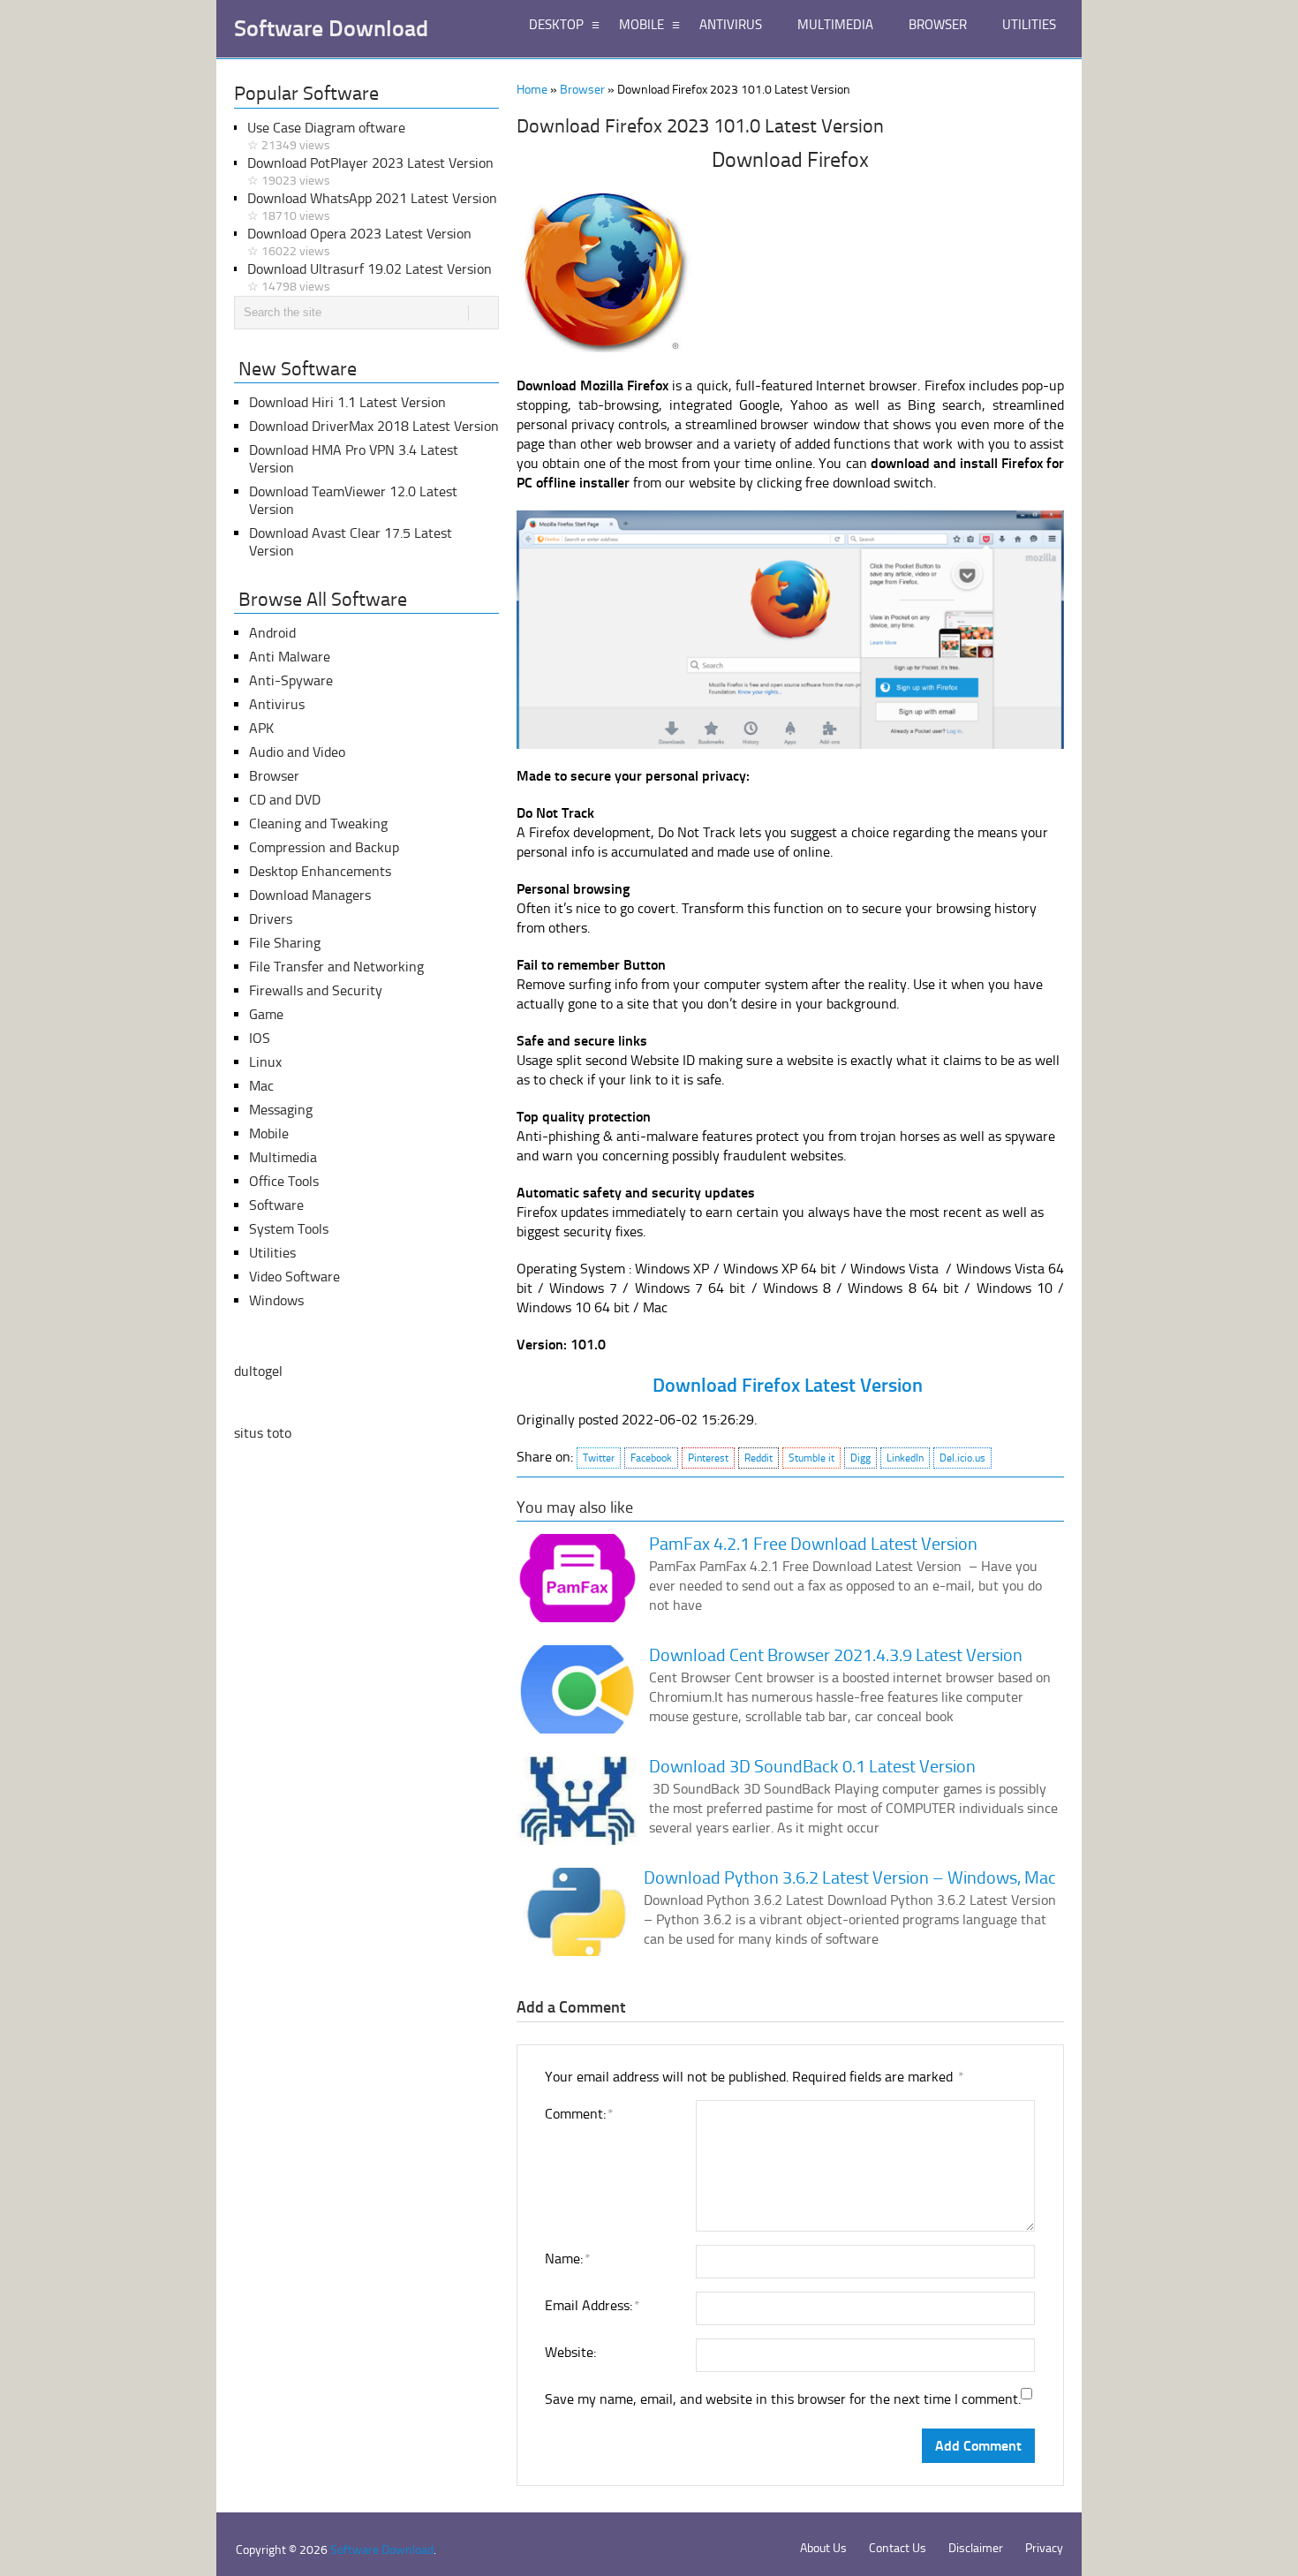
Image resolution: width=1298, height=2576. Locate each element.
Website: (570, 2352)
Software (276, 1205)
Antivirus (277, 704)
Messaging (281, 1110)
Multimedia (283, 1157)
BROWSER (938, 25)
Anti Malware (290, 657)
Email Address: (592, 2305)
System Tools (289, 1229)
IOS (260, 1038)
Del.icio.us (962, 1458)
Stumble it (811, 1458)
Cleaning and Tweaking (318, 823)
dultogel (258, 1371)
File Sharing (285, 943)
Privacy (1044, 2548)
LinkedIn (905, 1458)
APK (261, 728)
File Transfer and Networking (336, 967)
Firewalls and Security (316, 990)
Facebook (651, 1458)
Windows (276, 1300)
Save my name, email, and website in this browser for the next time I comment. (783, 2399)
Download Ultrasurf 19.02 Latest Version (370, 277)
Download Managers (310, 895)
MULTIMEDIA (835, 25)
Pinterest (708, 1458)
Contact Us (898, 2548)
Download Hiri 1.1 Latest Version (347, 402)
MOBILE (641, 25)
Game (266, 1014)
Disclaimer (976, 2548)
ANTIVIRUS (731, 25)
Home (532, 90)
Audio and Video (297, 752)
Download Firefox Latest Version (788, 1385)
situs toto (263, 1433)
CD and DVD (285, 800)
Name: (567, 2259)
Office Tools (284, 1181)
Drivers (271, 919)
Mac (261, 1086)
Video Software (294, 1277)
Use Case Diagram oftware (326, 136)
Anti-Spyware (291, 680)
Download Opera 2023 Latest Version (359, 242)
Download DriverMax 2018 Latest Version (374, 426)
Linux (265, 1062)
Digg (860, 1458)
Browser (582, 90)
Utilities (272, 1253)
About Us (823, 2548)
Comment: (578, 2114)
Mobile (269, 1133)
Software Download (331, 29)
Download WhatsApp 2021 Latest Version (372, 207)
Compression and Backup (324, 847)
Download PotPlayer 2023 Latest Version (370, 171)
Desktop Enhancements (320, 871)
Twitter (599, 1458)
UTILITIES (1029, 25)
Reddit (758, 1458)
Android (272, 633)
